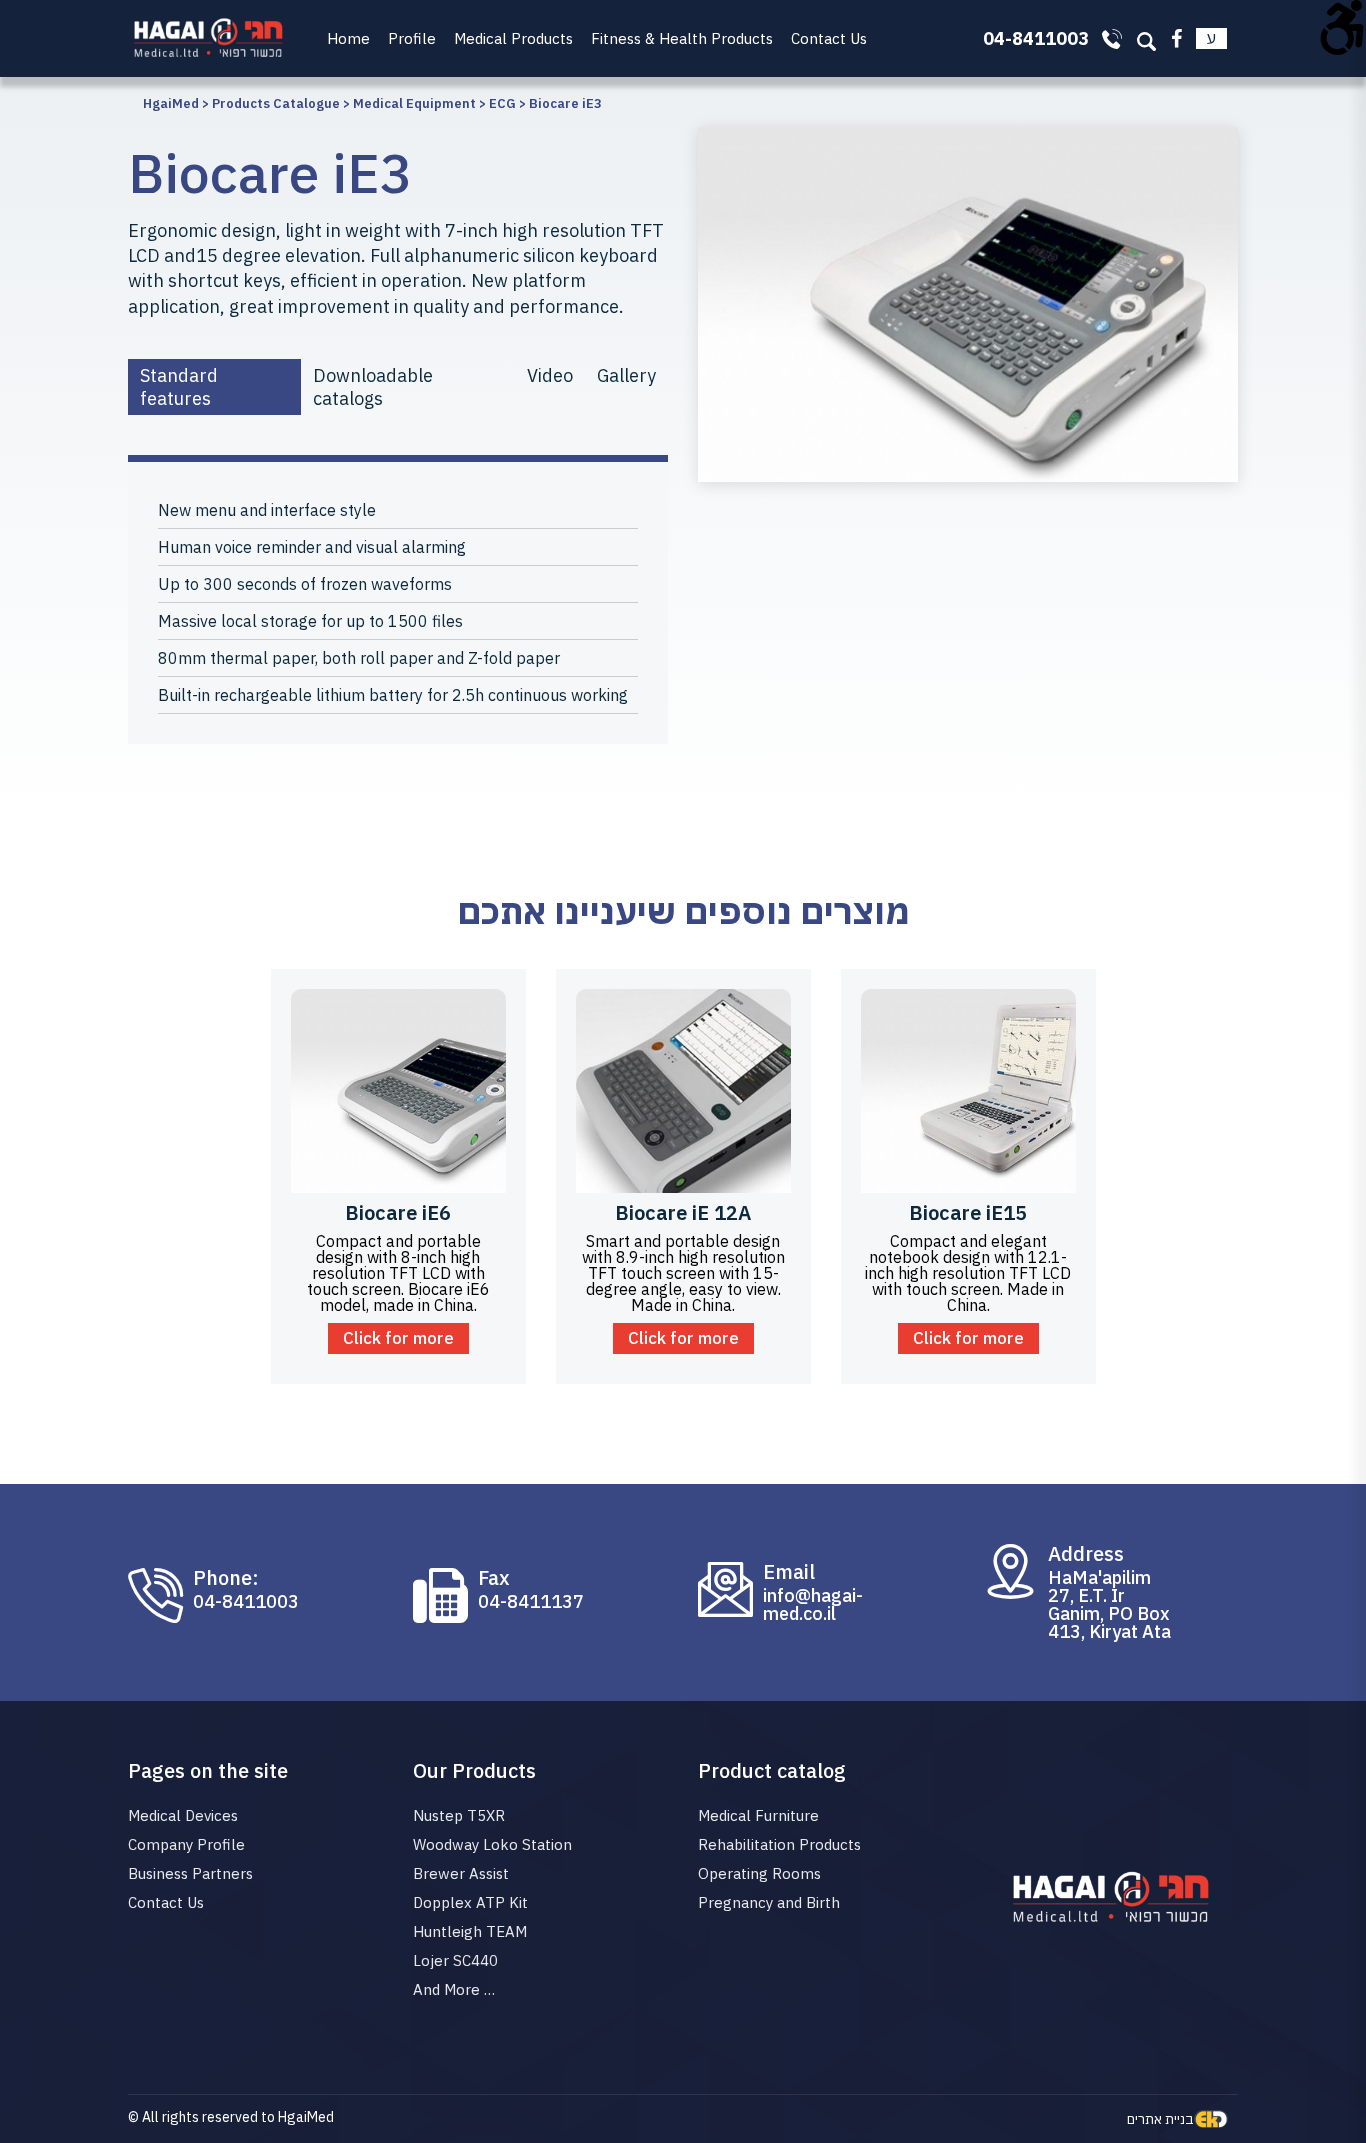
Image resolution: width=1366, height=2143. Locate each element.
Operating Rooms (759, 1873)
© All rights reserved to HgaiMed (231, 2117)
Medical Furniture (758, 1815)
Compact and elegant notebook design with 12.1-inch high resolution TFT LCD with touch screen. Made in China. (968, 1273)
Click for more (398, 1338)
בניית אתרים (1160, 2119)
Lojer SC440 (455, 1960)
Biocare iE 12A (683, 1212)
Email (789, 1572)
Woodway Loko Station (492, 1844)
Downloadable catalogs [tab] (373, 387)
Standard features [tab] (179, 387)
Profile (412, 38)
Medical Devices (183, 1815)
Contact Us (829, 38)
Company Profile (186, 1844)
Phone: (226, 1578)
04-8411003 (246, 1602)
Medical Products (513, 38)
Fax (494, 1578)
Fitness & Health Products (682, 38)
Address (1086, 1554)
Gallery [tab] (626, 375)
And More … (454, 1989)
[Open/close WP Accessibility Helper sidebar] (1342, 24)
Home (348, 38)
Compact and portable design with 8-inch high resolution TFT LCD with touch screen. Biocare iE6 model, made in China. (398, 1273)
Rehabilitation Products (779, 1844)
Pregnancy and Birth (769, 1902)
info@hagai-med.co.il (813, 1605)
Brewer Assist (461, 1873)
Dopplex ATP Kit (470, 1902)
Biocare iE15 (968, 1212)
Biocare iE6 (398, 1212)
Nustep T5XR (459, 1815)
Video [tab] (550, 375)
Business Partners (190, 1873)
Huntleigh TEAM (470, 1931)
